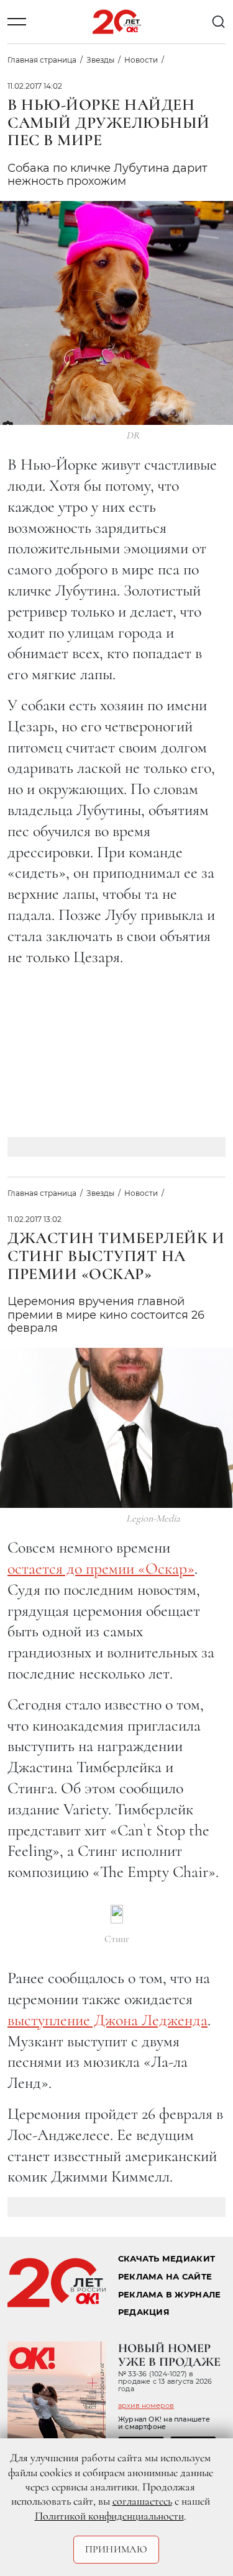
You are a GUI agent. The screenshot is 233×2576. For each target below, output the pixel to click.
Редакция (144, 2312)
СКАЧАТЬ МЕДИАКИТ (167, 2259)
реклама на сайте (165, 2277)
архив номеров (146, 2405)
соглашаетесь (142, 2501)
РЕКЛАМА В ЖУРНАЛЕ (169, 2295)
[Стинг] (117, 1914)
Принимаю (116, 2549)
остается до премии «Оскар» (101, 1568)
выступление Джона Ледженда (107, 2020)
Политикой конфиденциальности (109, 2516)
